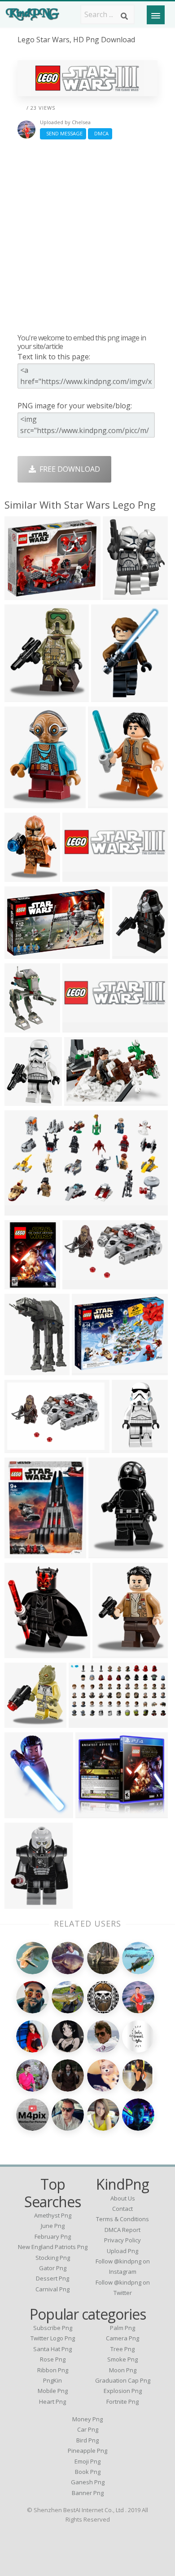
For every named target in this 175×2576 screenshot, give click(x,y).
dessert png (52, 2278)
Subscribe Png (53, 2328)
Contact (122, 2209)
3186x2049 (85, 1100)
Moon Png (123, 2370)
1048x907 (23, 594)
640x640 (21, 1553)
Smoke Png (122, 2359)
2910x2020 (25, 953)
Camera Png (122, 2338)
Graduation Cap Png (123, 2380)
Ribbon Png (53, 2370)
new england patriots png (53, 2247)
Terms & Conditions (122, 2219)
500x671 (21, 1903)
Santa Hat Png (52, 2349)
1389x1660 (25, 1100)
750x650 (21, 1027)
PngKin (52, 2380)
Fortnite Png (122, 2402)
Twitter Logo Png (53, 2338)
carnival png (52, 2289)
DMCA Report (122, 2230)
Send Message (63, 133)
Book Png (88, 2472)
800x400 (79, 876)
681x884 (129, 953)
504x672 (21, 696)
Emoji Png (87, 2461)
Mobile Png (53, 2391)
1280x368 (81, 1027)
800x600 (21, 1210)
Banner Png (88, 2493)
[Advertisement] (87, 236)
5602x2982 (89, 1722)
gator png (53, 2268)
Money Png (87, 2419)
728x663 (92, 1813)
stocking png (53, 2258)
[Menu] (156, 15)
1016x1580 (112, 696)
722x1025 (23, 1813)
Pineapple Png (87, 2451)
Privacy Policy (122, 2240)
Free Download (68, 469)
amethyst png (53, 2215)
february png (53, 2236)
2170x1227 (83, 1284)
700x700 (21, 1447)
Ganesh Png (88, 2482)
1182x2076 (132, 1447)
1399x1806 (123, 594)
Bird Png (87, 2440)
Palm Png (122, 2328)
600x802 (21, 1284)
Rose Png (53, 2359)
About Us (123, 2198)
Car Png (88, 2429)
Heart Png (52, 2402)
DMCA (100, 133)
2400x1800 (92, 1370)
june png (53, 2226)
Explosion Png (123, 2391)
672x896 (21, 803)
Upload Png (122, 2251)
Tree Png (122, 2349)
